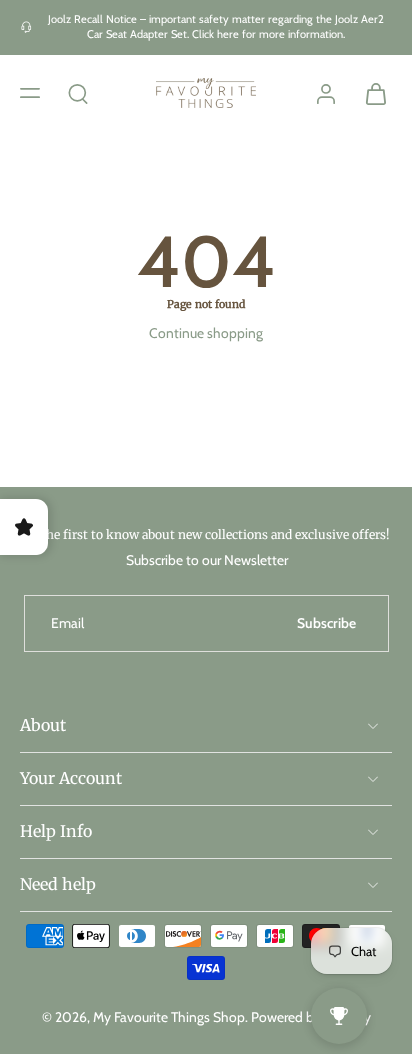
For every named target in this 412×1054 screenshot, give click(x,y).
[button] (30, 92)
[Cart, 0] (370, 93)
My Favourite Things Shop (169, 1016)
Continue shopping (206, 333)
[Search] (78, 92)
